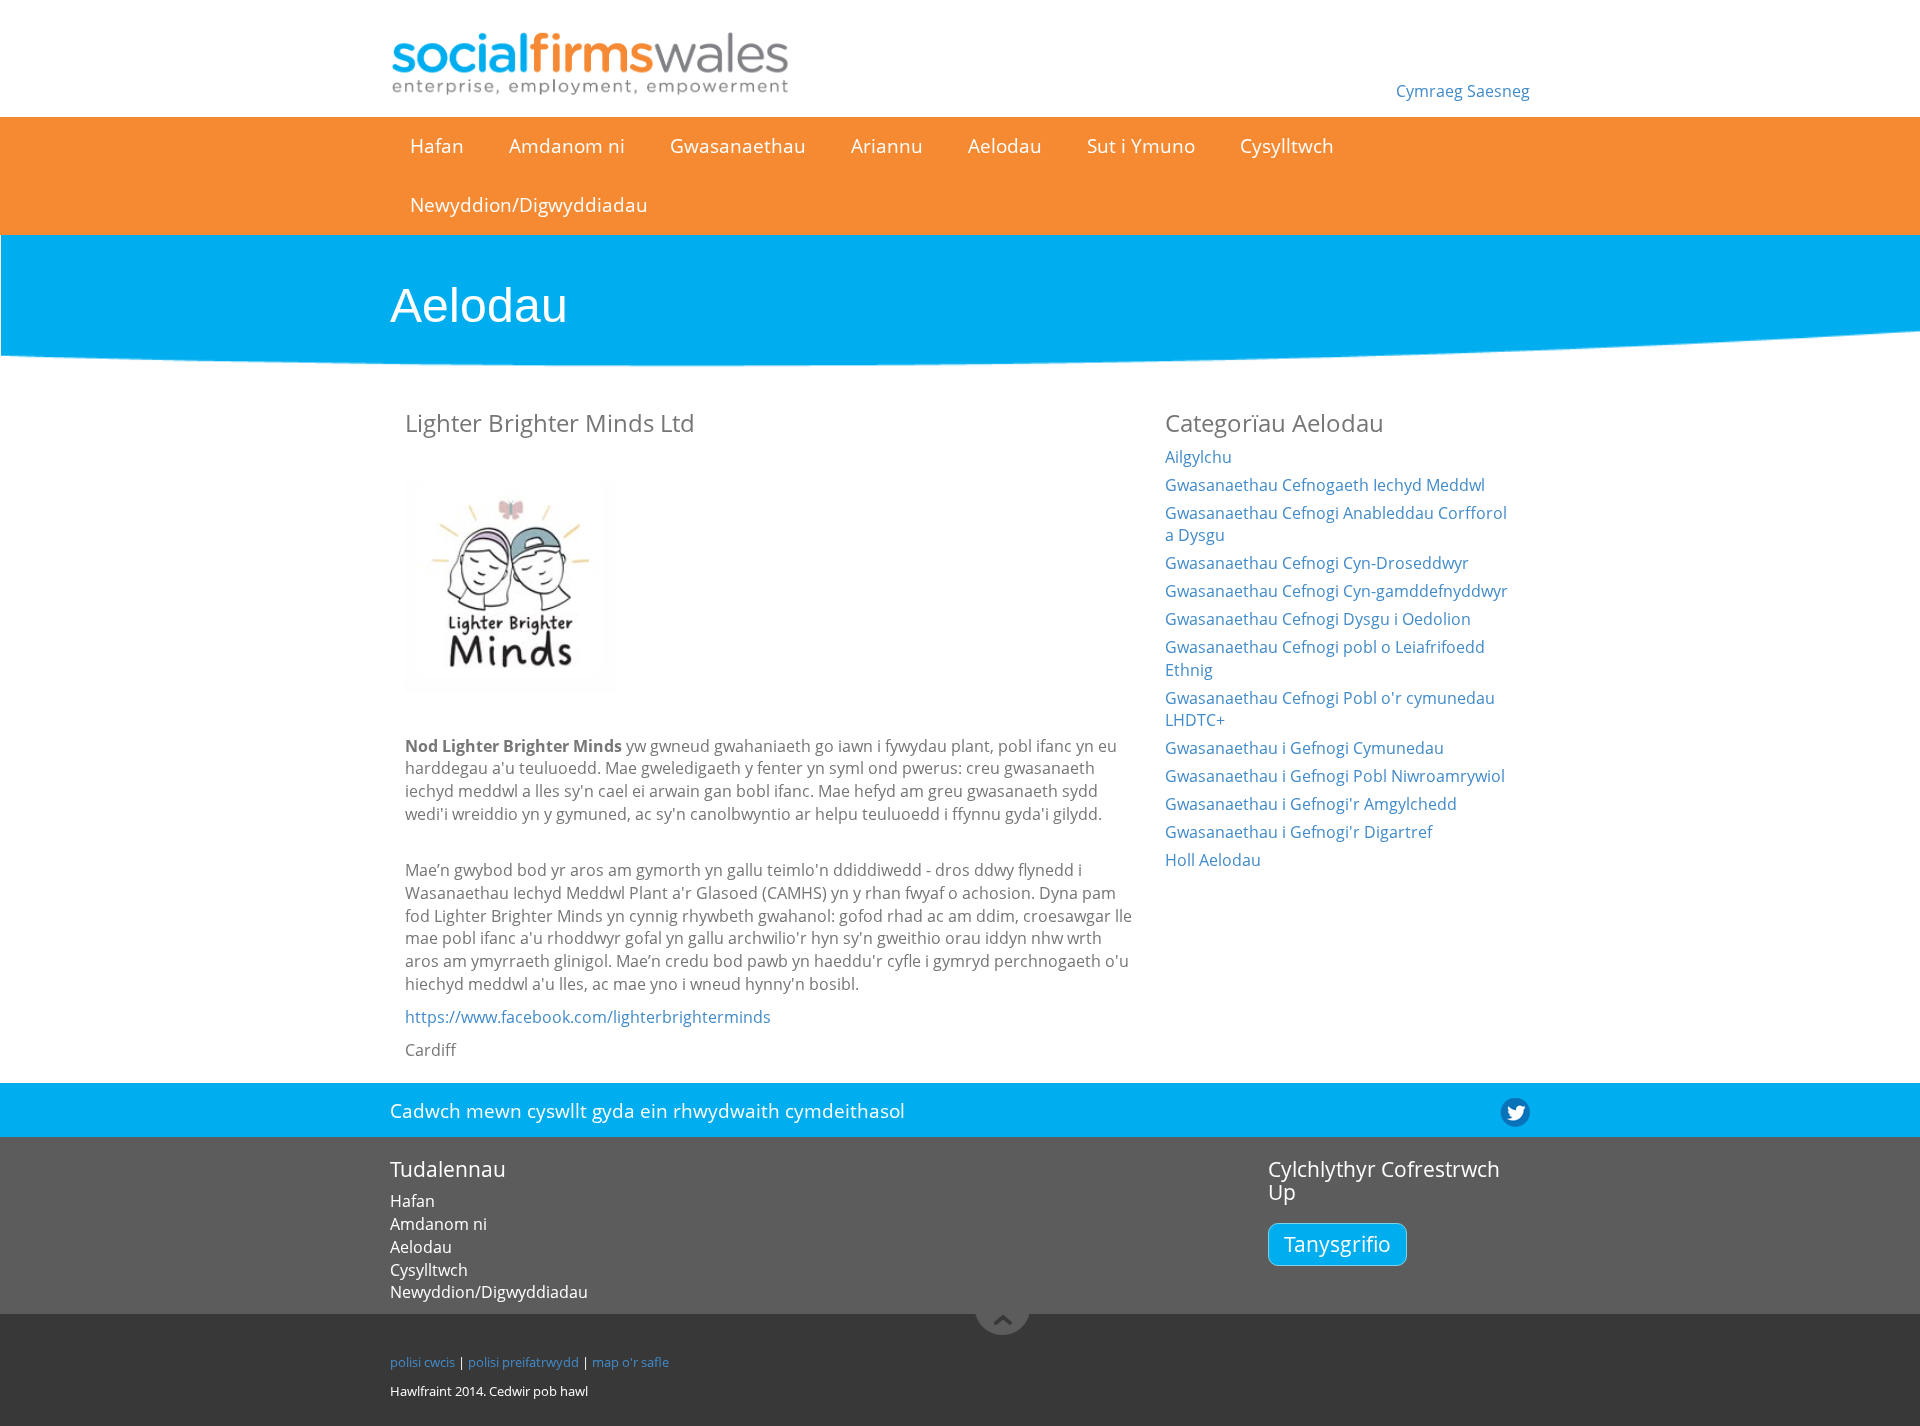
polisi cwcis (422, 1362)
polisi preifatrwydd (523, 1362)
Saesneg (1498, 91)
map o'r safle (630, 1362)
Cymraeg (1431, 91)
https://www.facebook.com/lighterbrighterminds (588, 1017)
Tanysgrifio (1337, 1243)
